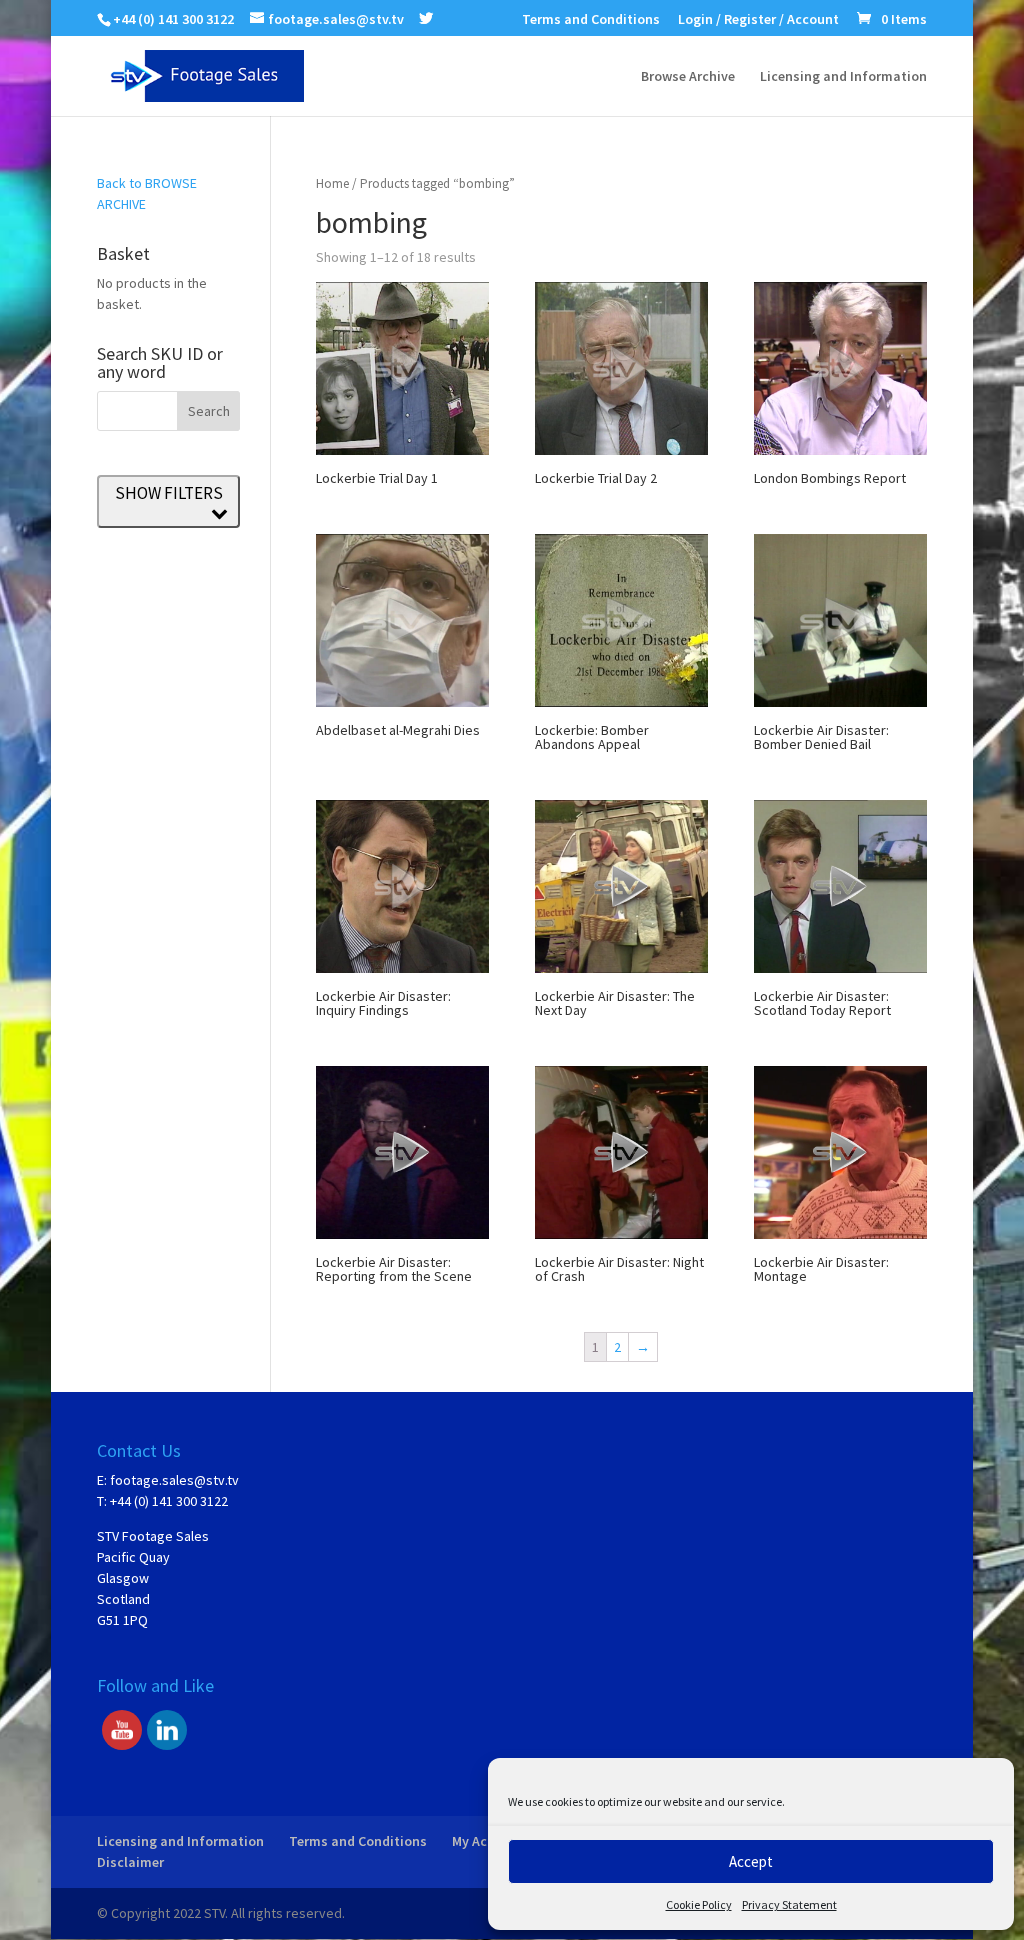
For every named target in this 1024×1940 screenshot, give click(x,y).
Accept (751, 1861)
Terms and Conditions (591, 20)
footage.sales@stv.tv (174, 1480)
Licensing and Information (843, 77)
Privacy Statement (789, 1904)
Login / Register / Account (758, 20)
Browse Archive (688, 77)
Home (332, 183)
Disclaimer (130, 1862)
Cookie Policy (699, 1904)
